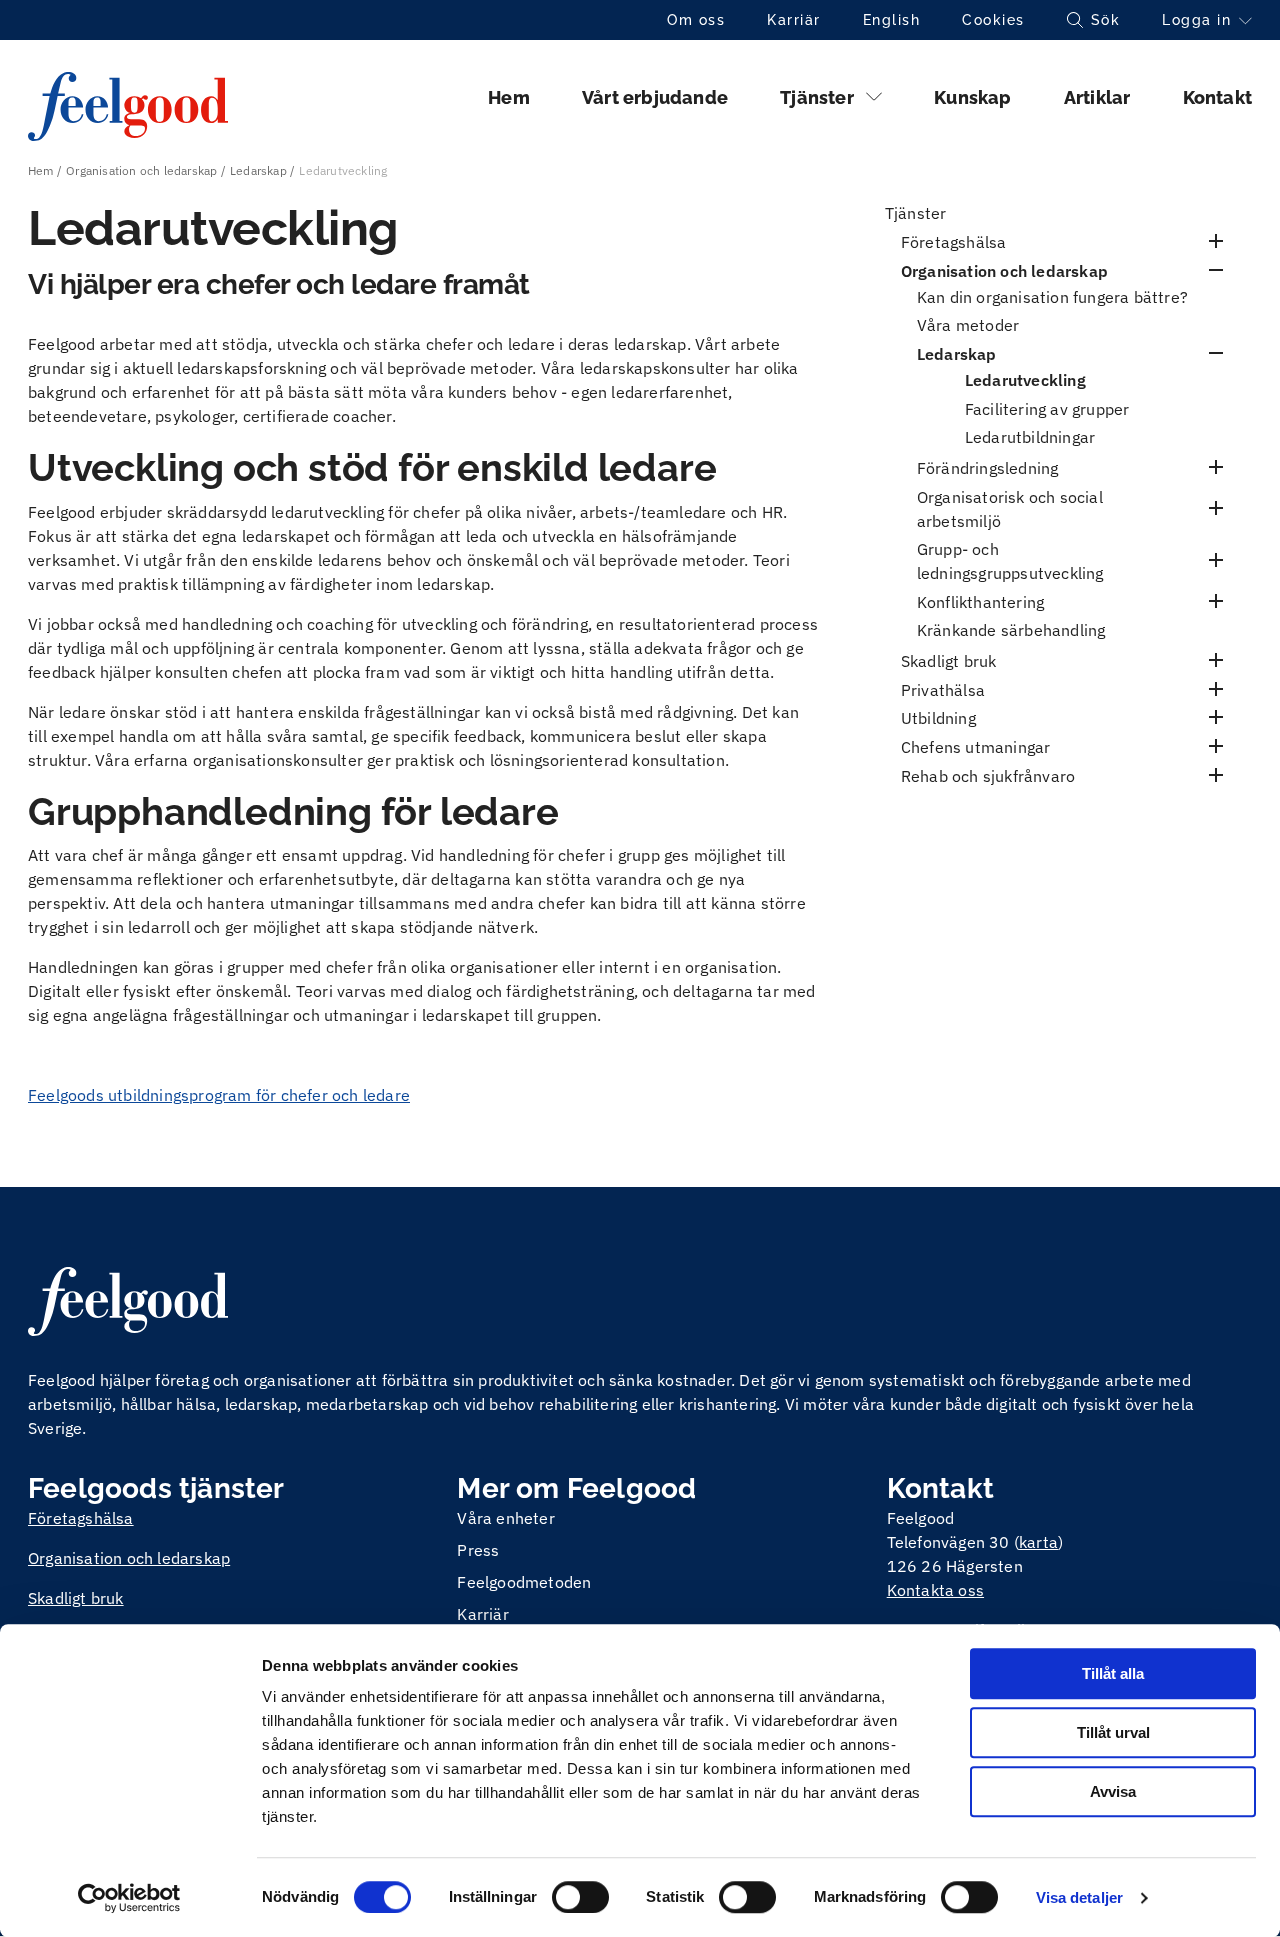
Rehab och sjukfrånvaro (988, 776)
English (892, 20)
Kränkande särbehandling (1011, 630)
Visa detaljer (1079, 1897)
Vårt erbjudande (655, 97)
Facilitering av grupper (1047, 409)
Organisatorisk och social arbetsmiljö (1010, 509)
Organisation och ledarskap (141, 170)
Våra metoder (968, 325)
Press (478, 1550)
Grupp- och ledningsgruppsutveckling (1010, 561)
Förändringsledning (988, 468)
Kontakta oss (935, 1590)
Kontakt (1217, 97)
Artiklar (1097, 97)
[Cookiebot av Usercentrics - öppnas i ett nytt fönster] (129, 1898)
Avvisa (1113, 1791)
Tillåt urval (1113, 1732)
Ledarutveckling (1025, 380)
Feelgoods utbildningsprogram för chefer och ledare (219, 1095)
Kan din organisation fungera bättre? (1052, 297)
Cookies (993, 20)
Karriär (794, 20)
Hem (509, 97)
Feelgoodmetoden (524, 1582)
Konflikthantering (980, 602)
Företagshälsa (954, 242)
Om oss (696, 20)
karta (1038, 1542)
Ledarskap (258, 170)
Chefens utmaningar (976, 747)
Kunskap (972, 97)
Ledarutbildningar (1030, 437)
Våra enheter (505, 1518)
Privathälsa (943, 690)
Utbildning (938, 718)
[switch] (580, 1897)
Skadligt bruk (949, 661)
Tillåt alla (1113, 1673)
